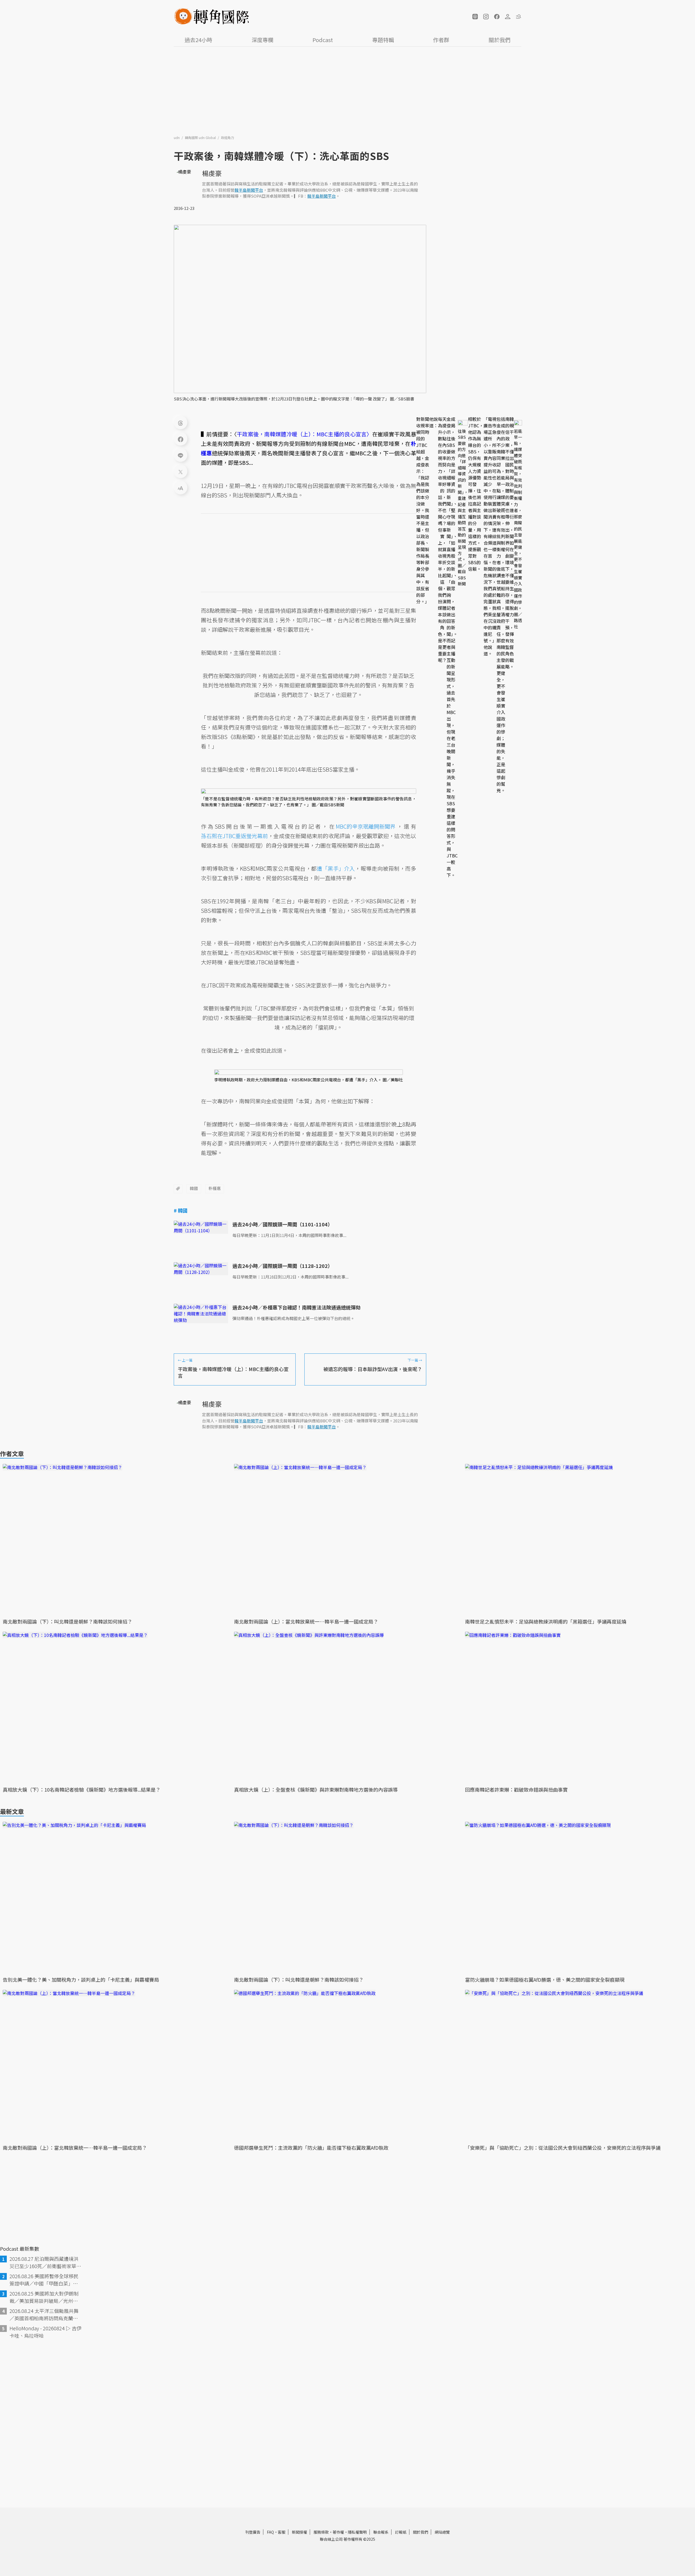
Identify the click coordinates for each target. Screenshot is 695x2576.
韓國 (194, 1188)
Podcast (323, 40)
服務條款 (321, 2532)
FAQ (270, 2532)
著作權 (338, 2532)
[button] (475, 17)
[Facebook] (181, 439)
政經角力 (228, 138)
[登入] (508, 17)
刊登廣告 (253, 2532)
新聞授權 (299, 2532)
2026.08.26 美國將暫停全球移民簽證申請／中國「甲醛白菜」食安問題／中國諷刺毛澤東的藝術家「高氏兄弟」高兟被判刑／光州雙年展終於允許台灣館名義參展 (44, 2280)
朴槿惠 (215, 1188)
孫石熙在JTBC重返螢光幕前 (234, 836)
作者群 (441, 40)
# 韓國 (181, 1210)
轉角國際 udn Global (201, 138)
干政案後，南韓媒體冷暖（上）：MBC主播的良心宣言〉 (304, 434)
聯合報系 (381, 2532)
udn (177, 138)
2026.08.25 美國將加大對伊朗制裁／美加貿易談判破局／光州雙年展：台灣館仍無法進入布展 (44, 2297)
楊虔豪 (212, 173)
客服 (282, 2532)
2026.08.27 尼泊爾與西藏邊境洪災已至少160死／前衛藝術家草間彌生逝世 (45, 2262)
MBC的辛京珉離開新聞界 (366, 826)
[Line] (181, 455)
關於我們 (500, 40)
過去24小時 (198, 40)
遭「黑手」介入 (336, 868)
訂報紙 (401, 2532)
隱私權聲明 (357, 2532)
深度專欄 (263, 40)
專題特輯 (383, 40)
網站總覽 (442, 2532)
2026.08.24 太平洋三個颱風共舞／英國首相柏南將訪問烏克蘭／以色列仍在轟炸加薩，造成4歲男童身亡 (45, 2315)
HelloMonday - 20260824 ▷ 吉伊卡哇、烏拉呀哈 (45, 2332)
